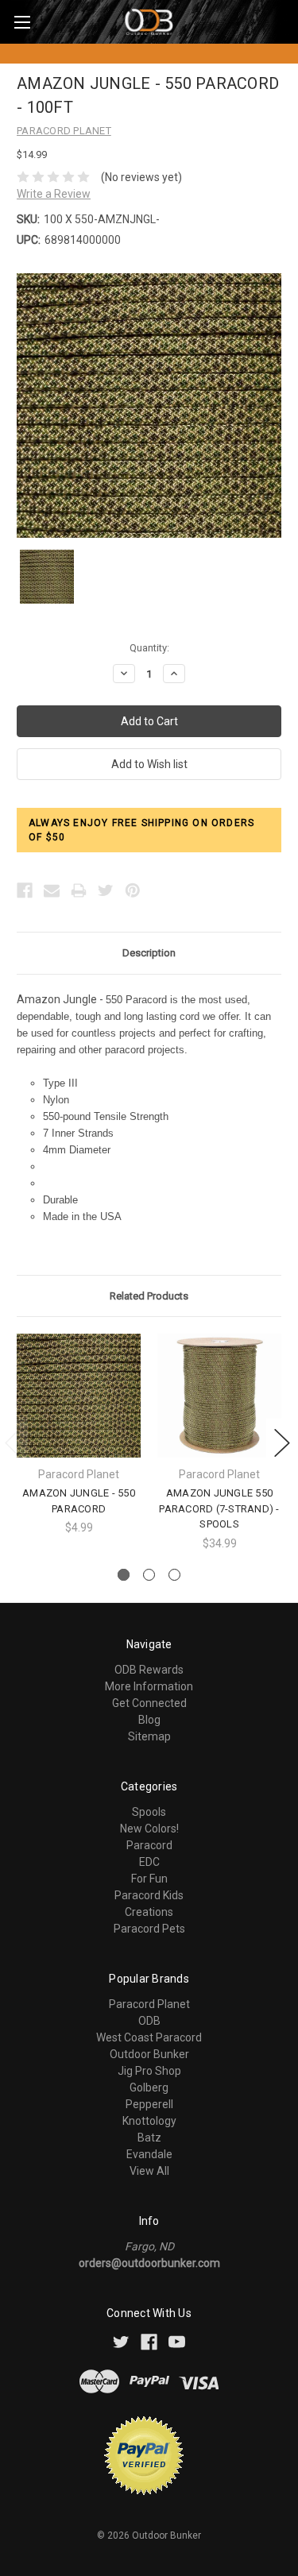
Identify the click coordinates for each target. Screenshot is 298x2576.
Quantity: (149, 648)
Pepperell (149, 2104)
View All (149, 2171)
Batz (149, 2138)
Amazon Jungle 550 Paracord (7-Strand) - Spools (219, 1508)
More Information (149, 1686)
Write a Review (54, 194)
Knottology (149, 2121)
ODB (149, 2021)
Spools (149, 1812)
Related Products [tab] (149, 1296)
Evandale (149, 2154)
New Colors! (149, 1829)
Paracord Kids (149, 1895)
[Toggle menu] (22, 22)
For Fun (149, 1879)
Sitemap (149, 1736)
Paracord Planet (149, 2004)
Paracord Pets (149, 1929)
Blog (149, 1720)
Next (282, 1443)
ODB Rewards (149, 1670)
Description (149, 953)
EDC (149, 1862)
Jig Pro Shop (149, 2071)
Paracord (149, 1845)
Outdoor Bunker (149, 2054)
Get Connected (149, 1703)
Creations (149, 1912)
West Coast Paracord (149, 2037)
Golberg (149, 2087)
